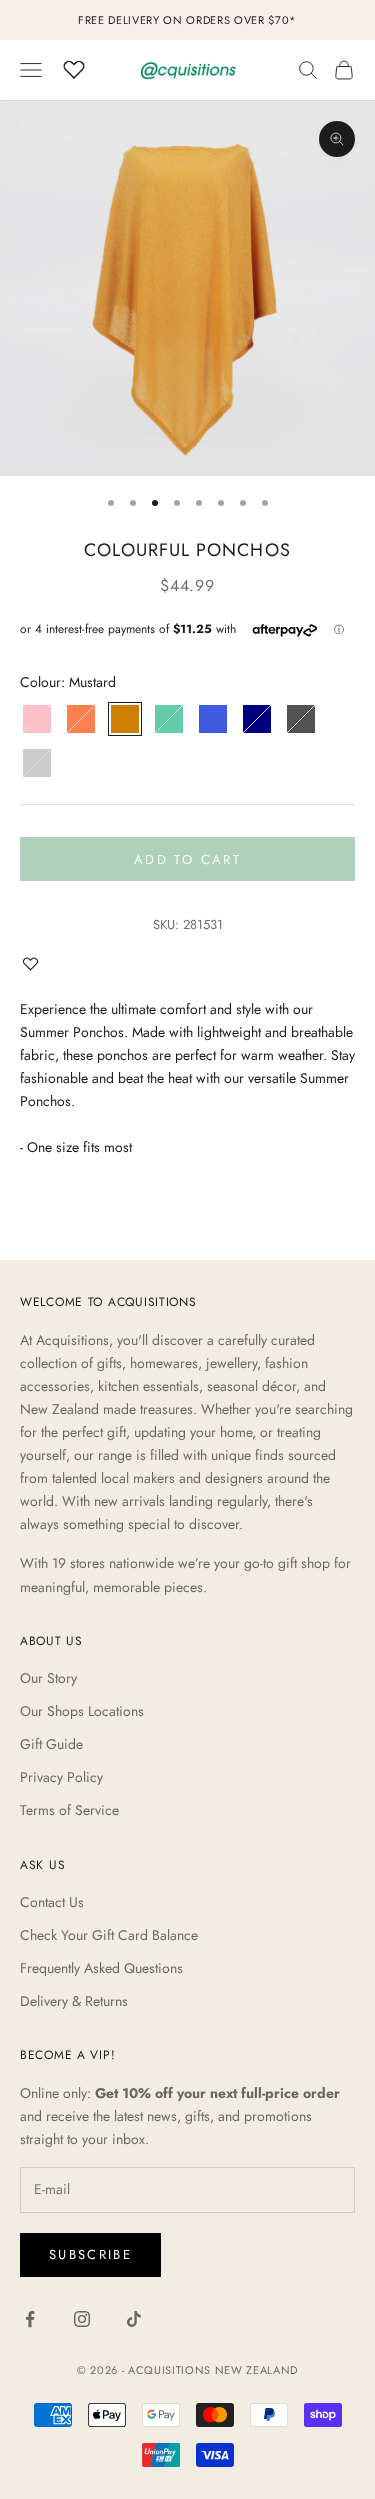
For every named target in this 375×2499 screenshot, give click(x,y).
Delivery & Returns (74, 2001)
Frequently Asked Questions (101, 1968)
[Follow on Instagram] (82, 2319)
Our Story (48, 1678)
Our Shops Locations (82, 1711)
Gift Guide (51, 1744)
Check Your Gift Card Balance (109, 1935)
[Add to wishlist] (35, 963)
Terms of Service (69, 1810)
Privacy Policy (61, 1777)
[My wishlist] (74, 67)
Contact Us (52, 1902)
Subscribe (90, 2254)
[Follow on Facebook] (30, 2319)
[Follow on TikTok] (134, 2319)
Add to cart (187, 859)
